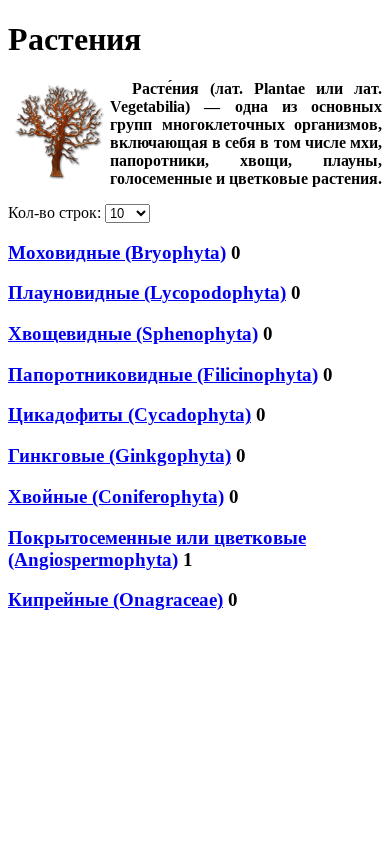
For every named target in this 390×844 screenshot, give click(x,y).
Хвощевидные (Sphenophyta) (133, 333)
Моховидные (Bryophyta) (117, 252)
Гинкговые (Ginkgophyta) (119, 455)
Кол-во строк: (56, 212)
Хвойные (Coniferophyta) (116, 496)
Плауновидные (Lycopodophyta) (147, 292)
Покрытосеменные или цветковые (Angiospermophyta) (157, 548)
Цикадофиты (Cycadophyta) (129, 414)
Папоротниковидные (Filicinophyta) (163, 374)
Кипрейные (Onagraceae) (115, 599)
